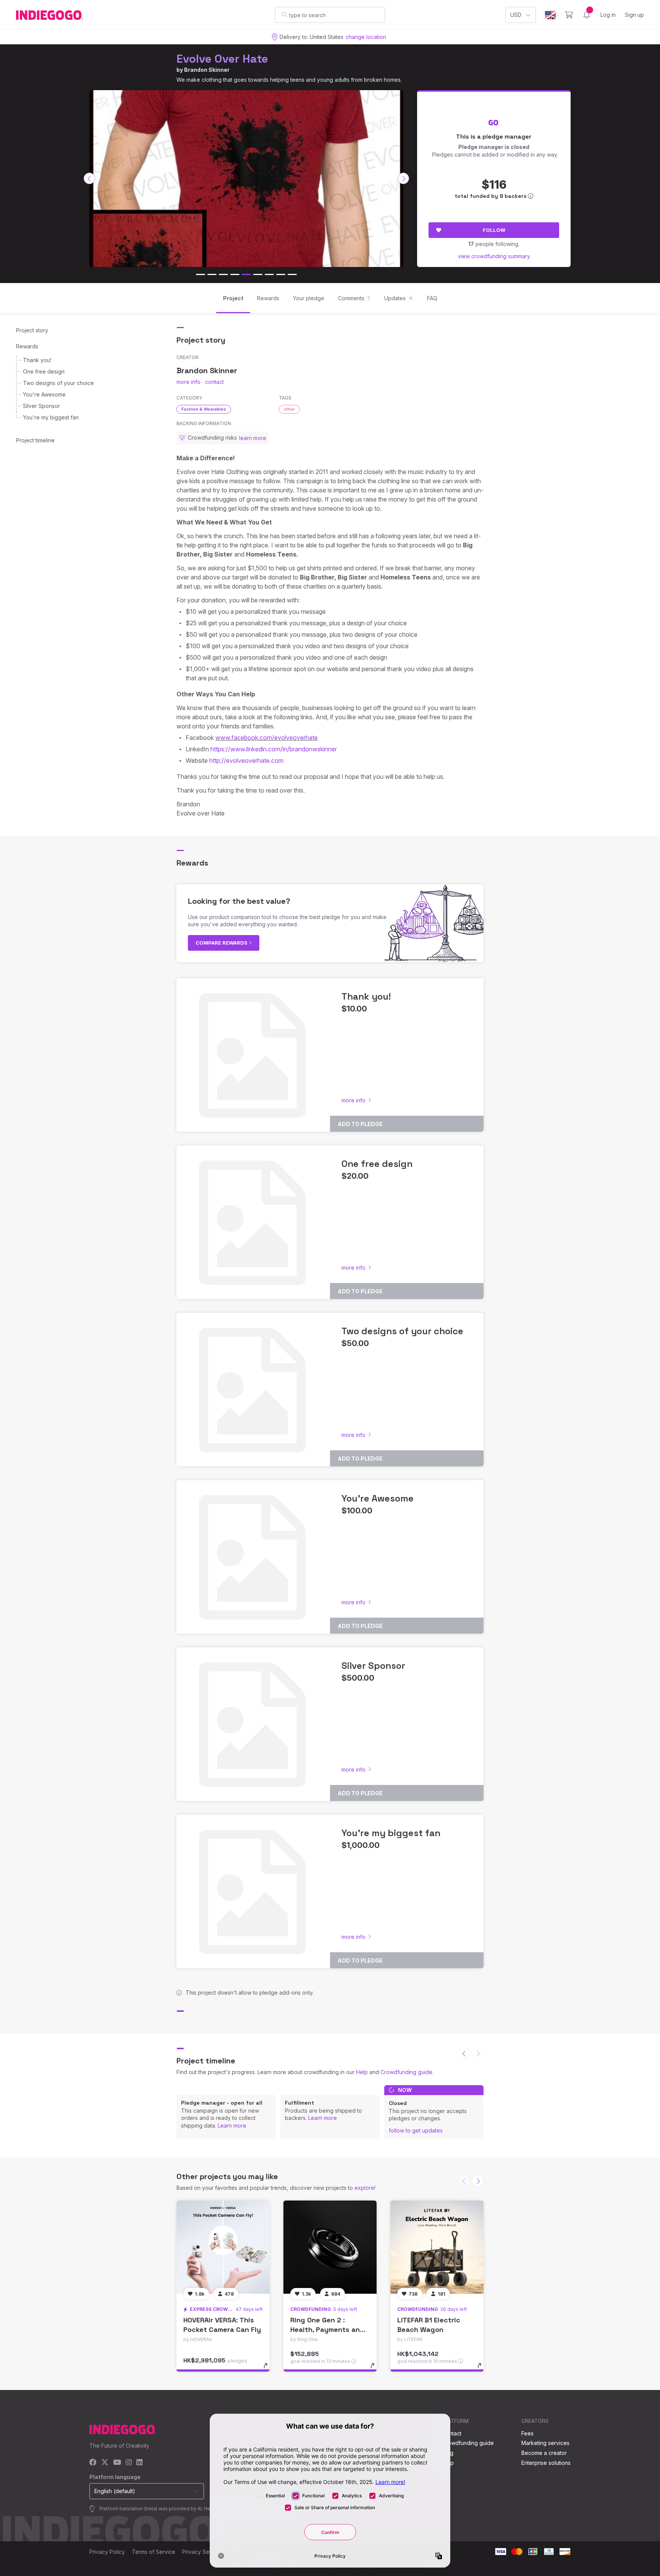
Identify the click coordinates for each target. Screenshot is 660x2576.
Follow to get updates (416, 2130)
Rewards (27, 346)
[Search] (284, 15)
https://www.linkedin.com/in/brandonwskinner (274, 749)
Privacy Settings (202, 2552)
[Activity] (587, 15)
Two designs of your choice (58, 383)
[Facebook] (93, 2463)
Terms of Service (154, 2552)
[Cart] (569, 15)
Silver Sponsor (41, 406)
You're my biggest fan (51, 417)
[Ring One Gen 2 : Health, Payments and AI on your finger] (330, 2247)
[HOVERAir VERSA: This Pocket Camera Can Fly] (223, 2247)
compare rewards (222, 943)
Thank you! (37, 360)
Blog (448, 2453)
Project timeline (35, 440)
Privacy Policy (107, 2552)
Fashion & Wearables (204, 409)
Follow (494, 230)
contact (214, 382)
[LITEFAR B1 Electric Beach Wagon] (437, 2247)
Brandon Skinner (207, 70)
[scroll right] (403, 178)
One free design (44, 371)
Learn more (232, 2125)
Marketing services (545, 2443)
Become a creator (544, 2453)
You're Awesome (44, 394)
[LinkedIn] (139, 2463)
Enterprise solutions (546, 2463)
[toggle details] (269, 2369)
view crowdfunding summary (494, 256)
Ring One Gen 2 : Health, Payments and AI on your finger (327, 2329)
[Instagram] (129, 2463)
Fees (527, 2433)
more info (188, 382)
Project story (32, 330)
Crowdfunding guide (406, 2072)
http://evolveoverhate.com (246, 761)
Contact (452, 2433)
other (289, 409)
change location (366, 37)
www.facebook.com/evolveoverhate (267, 738)
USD (516, 15)
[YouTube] (117, 2463)
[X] (105, 2463)
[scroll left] (89, 178)
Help (362, 2072)
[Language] (550, 15)
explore (364, 2188)
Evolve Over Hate (222, 59)
